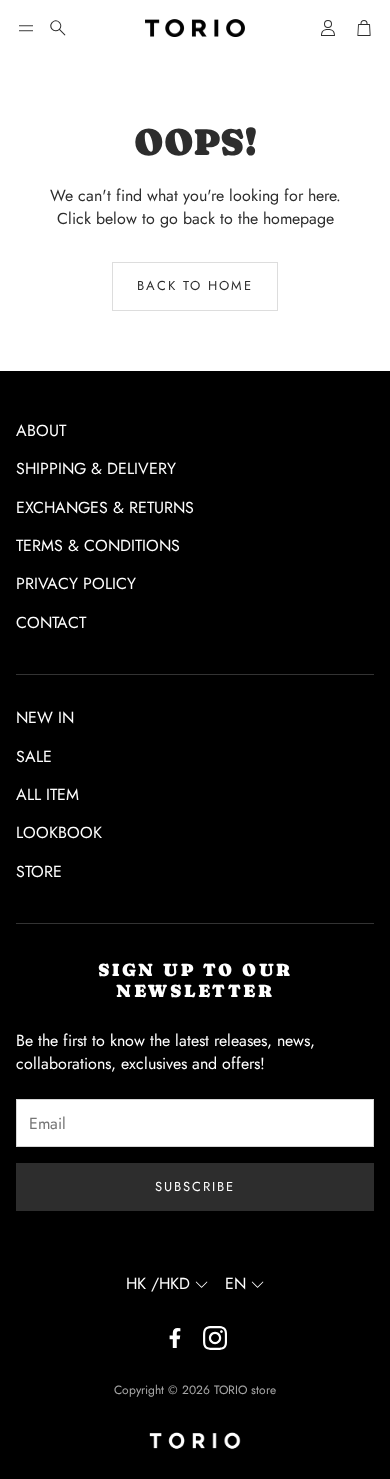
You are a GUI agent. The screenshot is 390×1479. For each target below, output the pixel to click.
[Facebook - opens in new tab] (175, 1338)
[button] (26, 28)
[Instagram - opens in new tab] (215, 1338)
